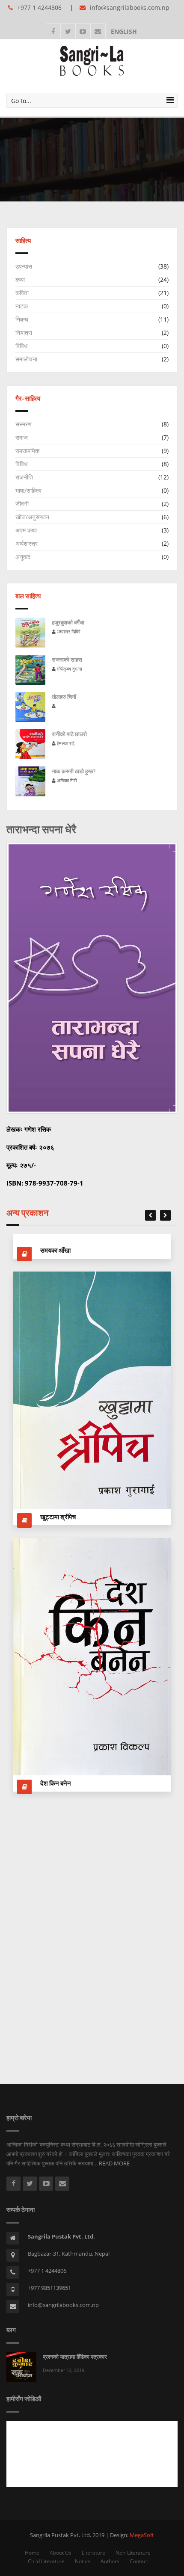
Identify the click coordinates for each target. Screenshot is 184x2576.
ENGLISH (122, 31)
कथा (20, 279)
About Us (61, 2553)
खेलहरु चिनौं (64, 697)
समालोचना (26, 359)
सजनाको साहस (67, 660)
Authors (110, 2561)
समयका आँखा (55, 1250)
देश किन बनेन (56, 1783)
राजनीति (24, 477)
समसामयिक (27, 451)
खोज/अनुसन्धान (32, 517)
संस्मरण (24, 424)
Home (32, 2553)
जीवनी (22, 504)
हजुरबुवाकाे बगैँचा (68, 622)
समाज (22, 437)
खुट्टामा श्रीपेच (58, 1517)
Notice (83, 2561)
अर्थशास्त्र (27, 543)
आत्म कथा (26, 530)
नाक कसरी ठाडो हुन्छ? (74, 771)
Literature (93, 2553)
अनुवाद (23, 557)
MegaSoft (142, 2535)
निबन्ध (22, 319)
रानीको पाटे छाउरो (69, 734)
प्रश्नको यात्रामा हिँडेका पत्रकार (75, 2357)
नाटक (22, 306)
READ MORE (114, 2163)
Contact (139, 2561)
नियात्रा (24, 333)
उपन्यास (24, 266)
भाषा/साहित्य (28, 490)
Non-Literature (133, 2553)
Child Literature (46, 2561)
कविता (22, 293)
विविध (21, 346)
